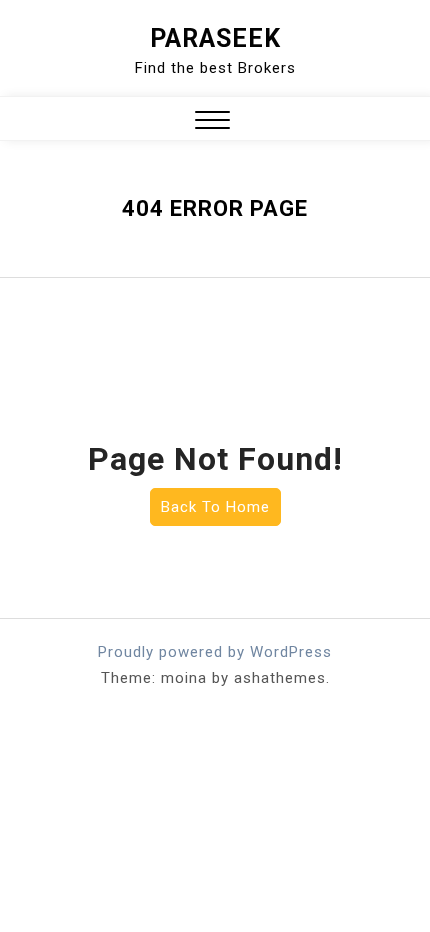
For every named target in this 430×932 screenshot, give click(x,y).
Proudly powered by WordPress (215, 652)
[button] (212, 122)
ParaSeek (215, 38)
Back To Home (215, 507)
